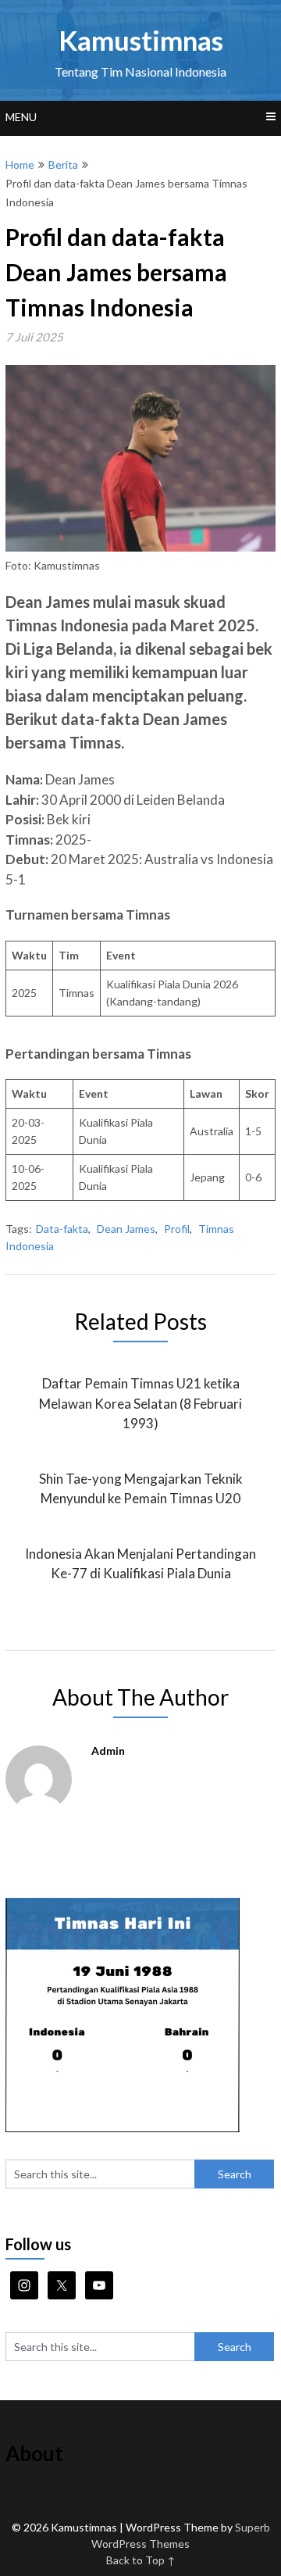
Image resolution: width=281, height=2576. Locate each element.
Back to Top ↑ (141, 2560)
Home (20, 164)
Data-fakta (62, 1229)
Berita (63, 164)
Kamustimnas (141, 40)
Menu (21, 117)
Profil (177, 1229)
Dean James (126, 1229)
